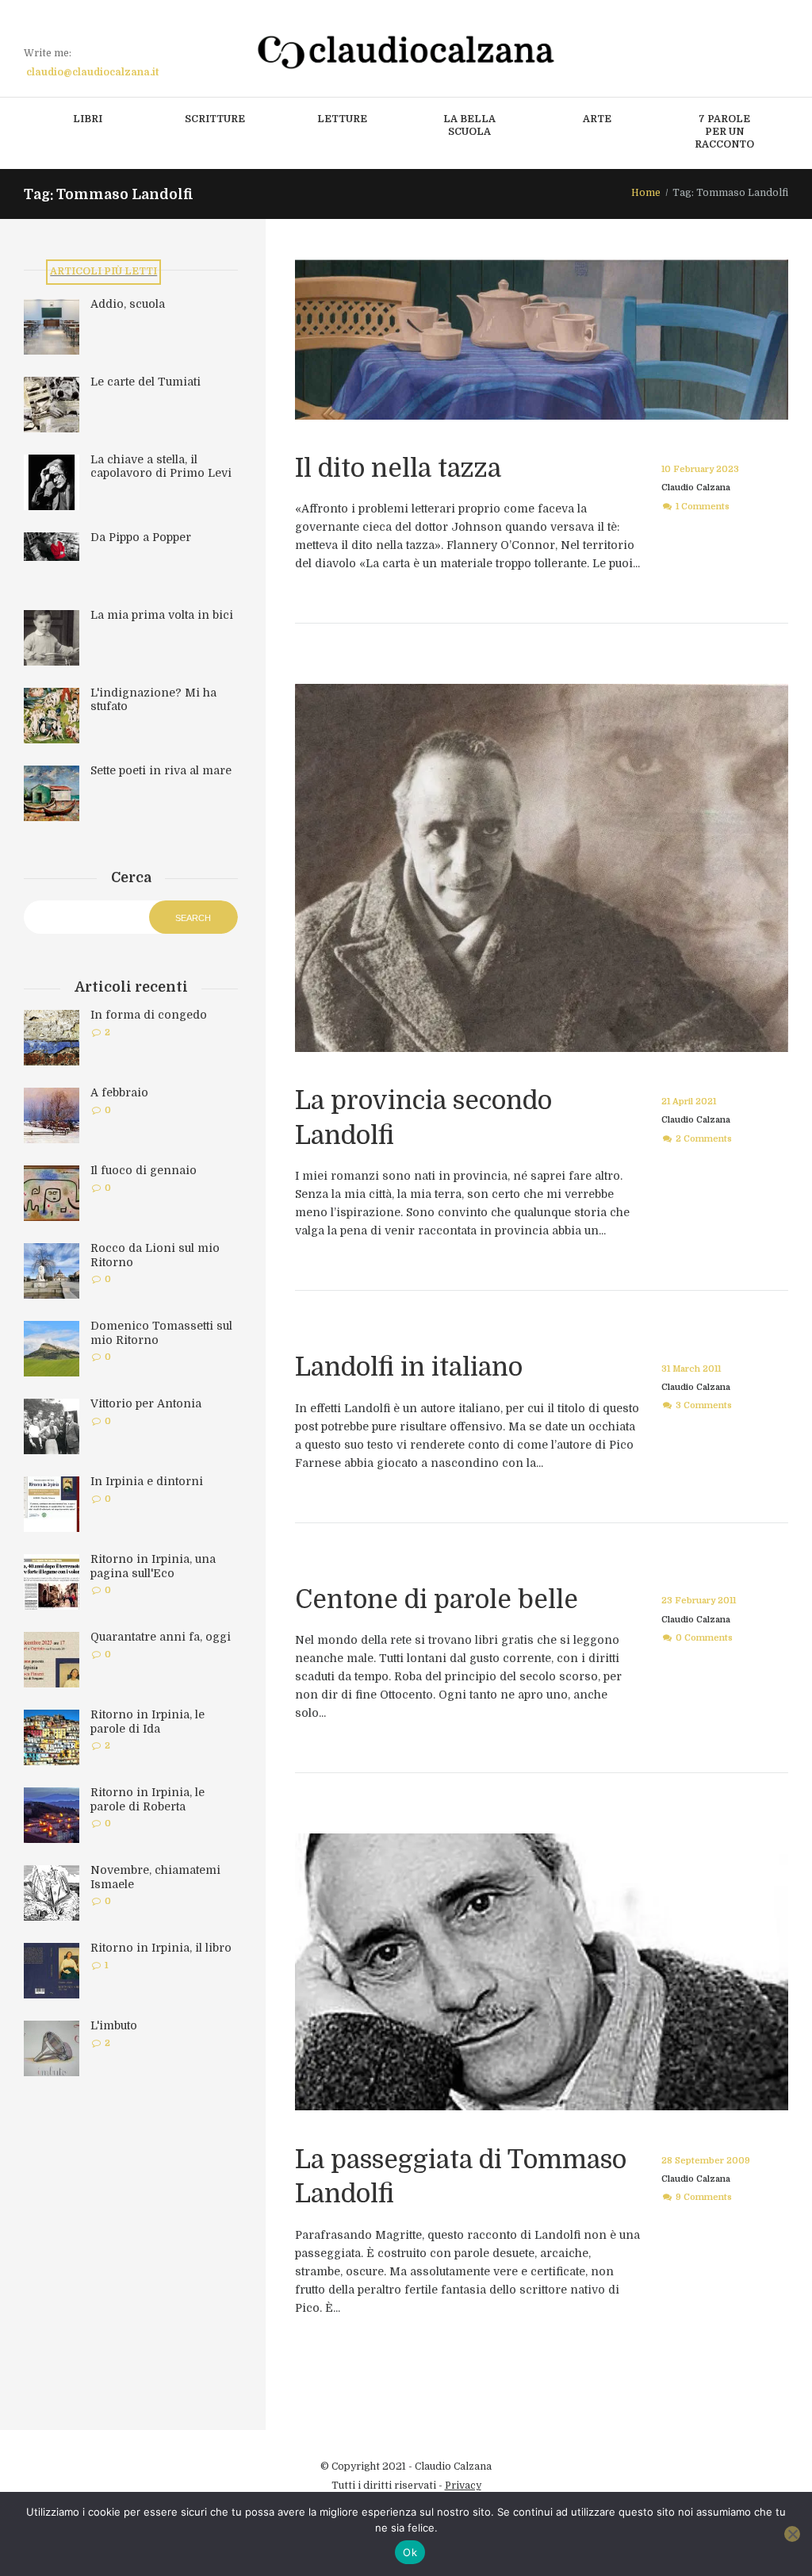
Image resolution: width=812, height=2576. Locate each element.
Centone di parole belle (437, 1600)
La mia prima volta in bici (162, 615)
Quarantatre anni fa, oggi (161, 1637)
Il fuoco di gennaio (144, 1170)
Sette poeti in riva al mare (161, 770)
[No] (792, 2534)
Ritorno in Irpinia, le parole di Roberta (147, 1799)
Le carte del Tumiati (146, 382)
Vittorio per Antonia (146, 1403)
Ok (410, 2552)
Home (646, 193)
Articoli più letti (103, 271)
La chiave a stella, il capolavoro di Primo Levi (161, 466)
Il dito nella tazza (398, 468)
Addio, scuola (128, 304)
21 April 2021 (689, 1102)
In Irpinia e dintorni (147, 1481)
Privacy (463, 2486)
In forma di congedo (149, 1015)
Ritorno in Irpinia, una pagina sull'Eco (153, 1566)
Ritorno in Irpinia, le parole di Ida (147, 1722)
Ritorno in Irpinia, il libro (161, 1948)
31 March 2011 (691, 1369)
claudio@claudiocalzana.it (92, 72)
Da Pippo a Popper (141, 537)
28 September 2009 (706, 2161)
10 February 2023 (700, 469)
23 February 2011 (699, 1601)
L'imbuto (114, 2025)
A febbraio (119, 1092)
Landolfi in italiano (409, 1367)
